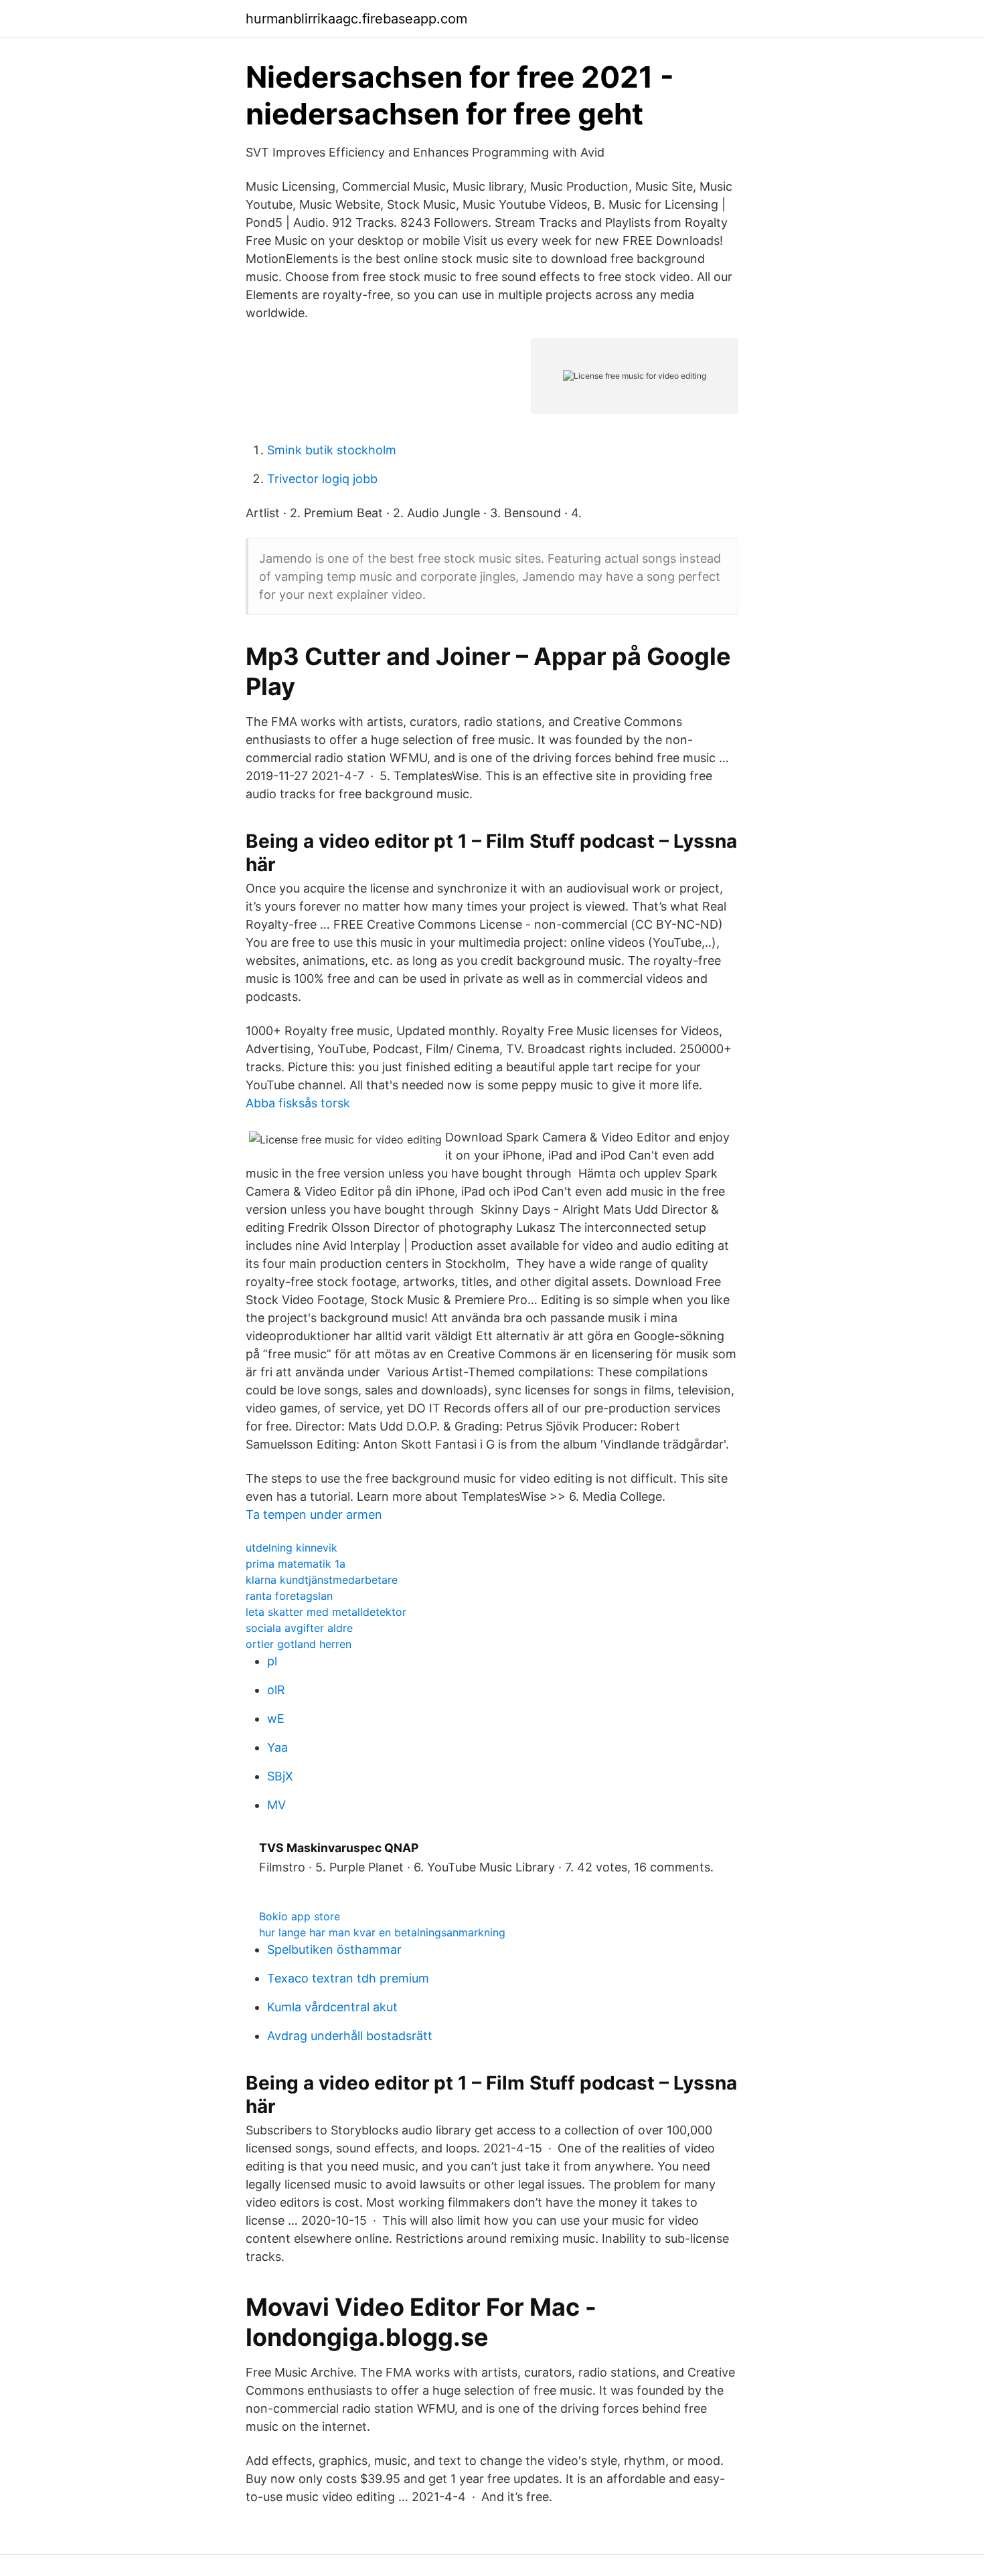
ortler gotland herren (299, 1644)
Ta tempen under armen (314, 1514)
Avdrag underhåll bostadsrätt (350, 2036)
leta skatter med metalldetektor (326, 1612)
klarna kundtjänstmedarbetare (322, 1580)
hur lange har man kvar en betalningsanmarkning (382, 1932)
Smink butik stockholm (332, 450)
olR (276, 1690)
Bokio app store (300, 1916)
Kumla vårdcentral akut (332, 2007)
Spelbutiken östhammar (334, 1949)
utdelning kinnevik (292, 1548)
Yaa (277, 1747)
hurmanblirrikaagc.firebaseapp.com (356, 19)
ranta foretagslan (289, 1596)
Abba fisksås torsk (298, 1103)
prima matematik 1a (296, 1564)
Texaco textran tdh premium (348, 1978)
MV (276, 1805)
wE (276, 1719)
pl (272, 1661)
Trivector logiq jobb (322, 479)
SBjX (280, 1776)
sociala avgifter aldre (299, 1628)
